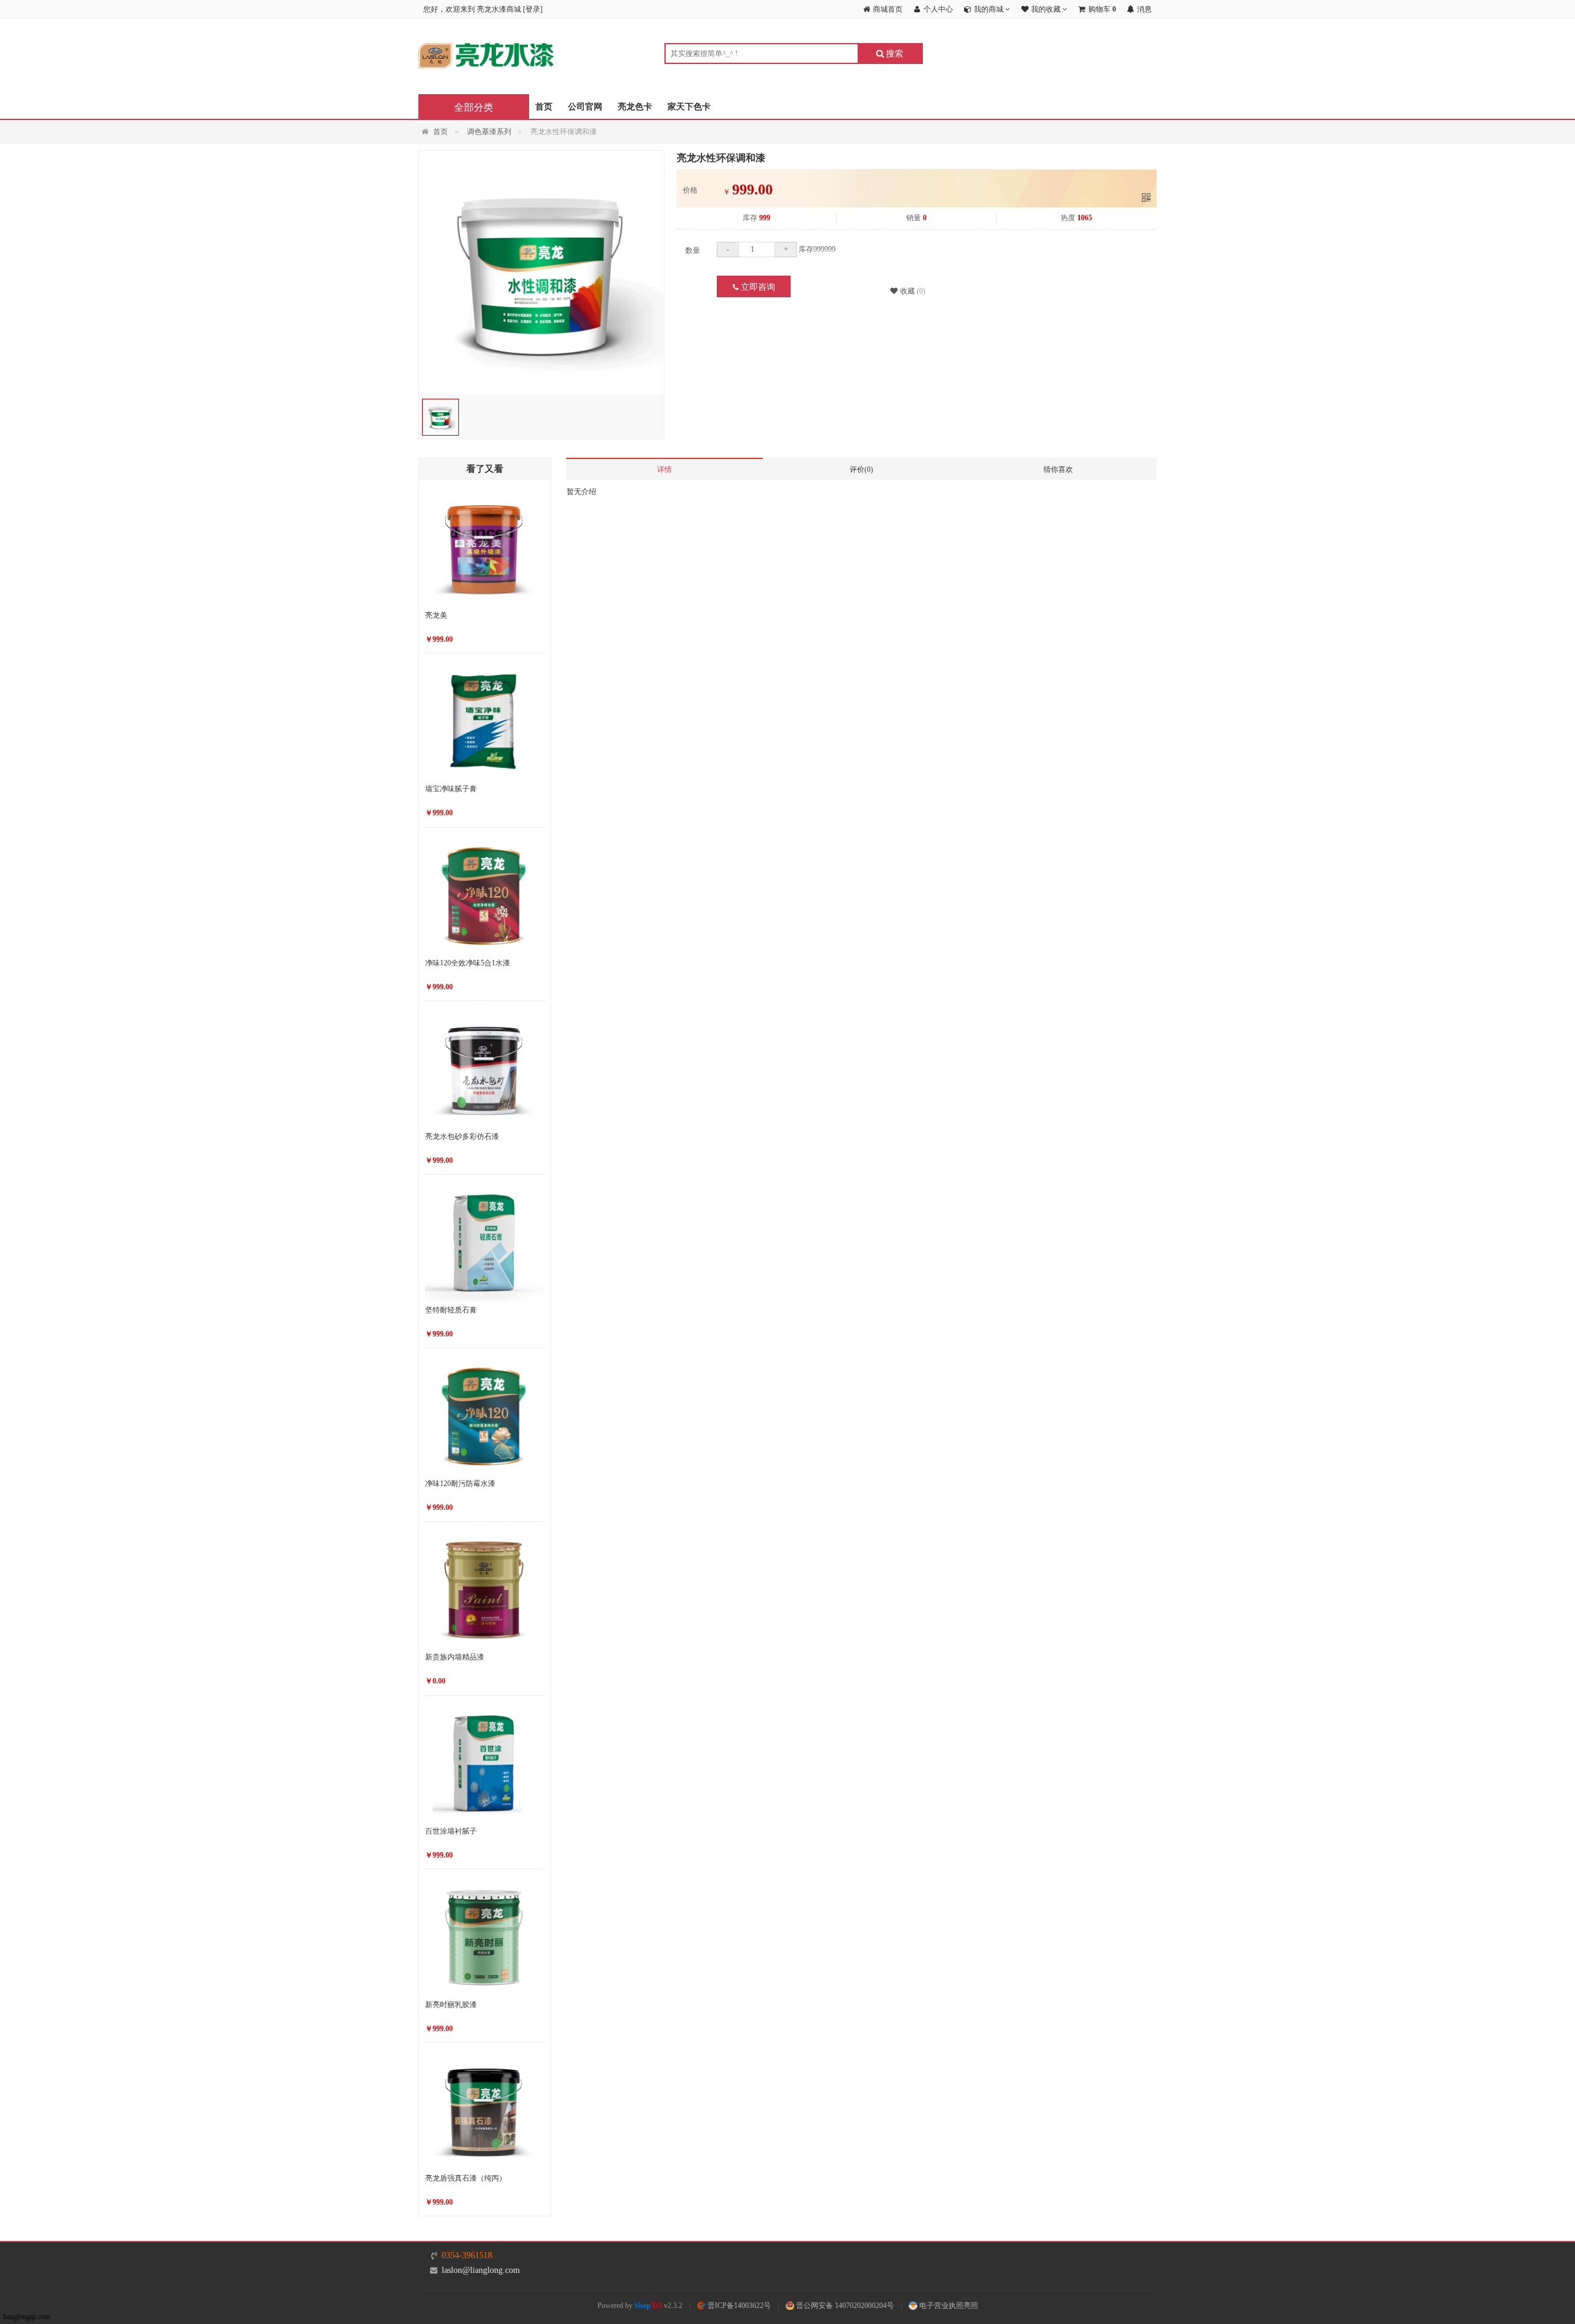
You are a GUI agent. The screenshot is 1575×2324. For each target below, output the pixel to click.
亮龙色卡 (635, 107)
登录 (533, 9)
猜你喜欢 (1058, 469)
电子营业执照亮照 (948, 2306)
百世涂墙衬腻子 (451, 1831)
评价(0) (861, 469)
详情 (664, 469)
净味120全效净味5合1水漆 (468, 963)
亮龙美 (436, 615)
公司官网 (585, 107)
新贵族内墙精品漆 (455, 1657)
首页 (544, 107)
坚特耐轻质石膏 (451, 1310)
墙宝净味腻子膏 (451, 789)
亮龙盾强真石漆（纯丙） (466, 2178)
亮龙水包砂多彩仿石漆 (462, 1136)
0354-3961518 (467, 2255)
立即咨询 (757, 287)
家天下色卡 (689, 107)
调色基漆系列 (489, 132)
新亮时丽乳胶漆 (451, 2005)
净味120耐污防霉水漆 (460, 1483)
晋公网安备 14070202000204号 (844, 2306)
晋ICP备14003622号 (738, 2306)
